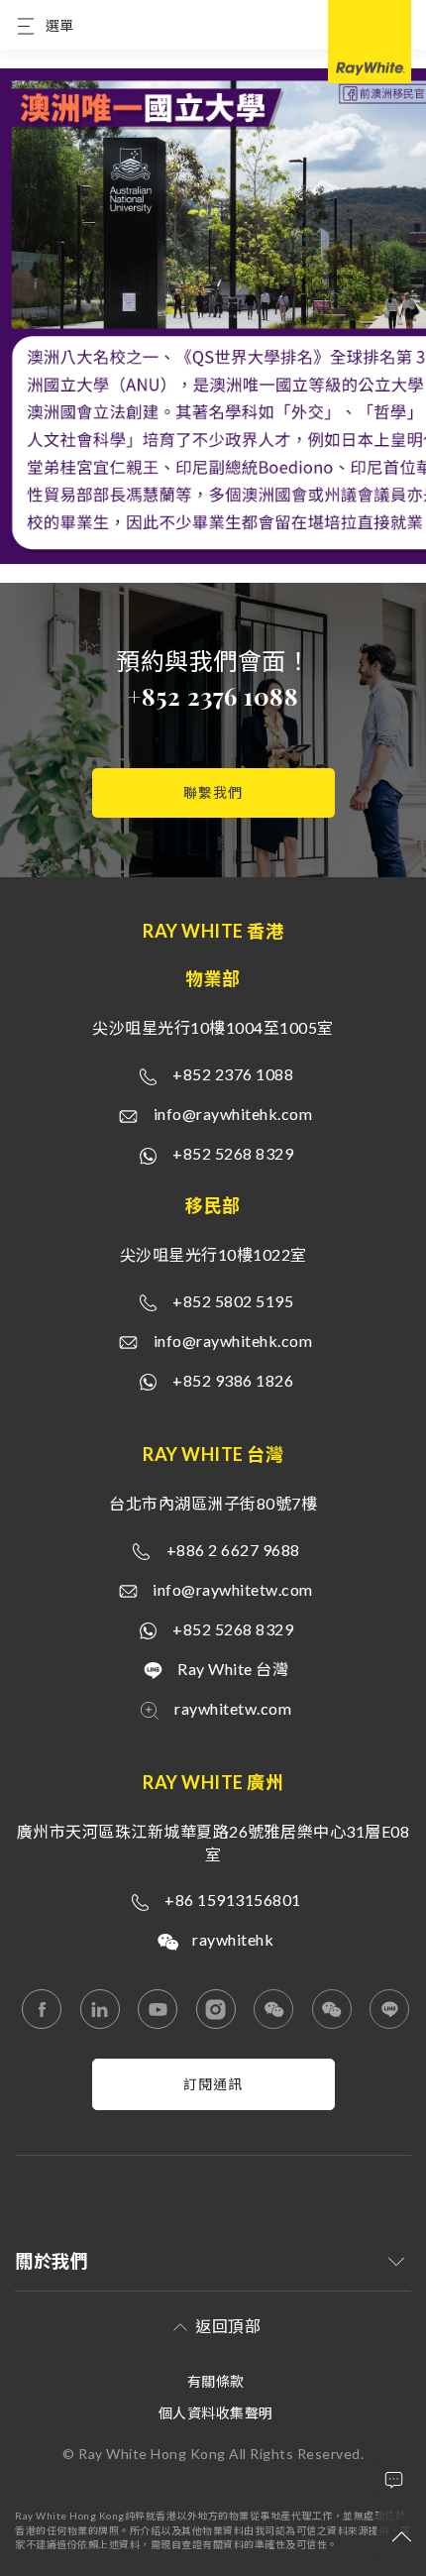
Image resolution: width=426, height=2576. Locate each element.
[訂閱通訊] (213, 2105)
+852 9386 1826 (233, 1380)
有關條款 (216, 2381)
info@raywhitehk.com (233, 1114)
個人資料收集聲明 (216, 2413)
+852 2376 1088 (213, 696)
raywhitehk (233, 1939)
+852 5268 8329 (233, 1153)
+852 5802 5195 (233, 1301)
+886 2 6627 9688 (233, 1550)
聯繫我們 (213, 792)
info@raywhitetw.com (233, 1589)
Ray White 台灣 (233, 1669)
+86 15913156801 (233, 1900)
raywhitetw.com (233, 1708)
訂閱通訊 (213, 2084)
